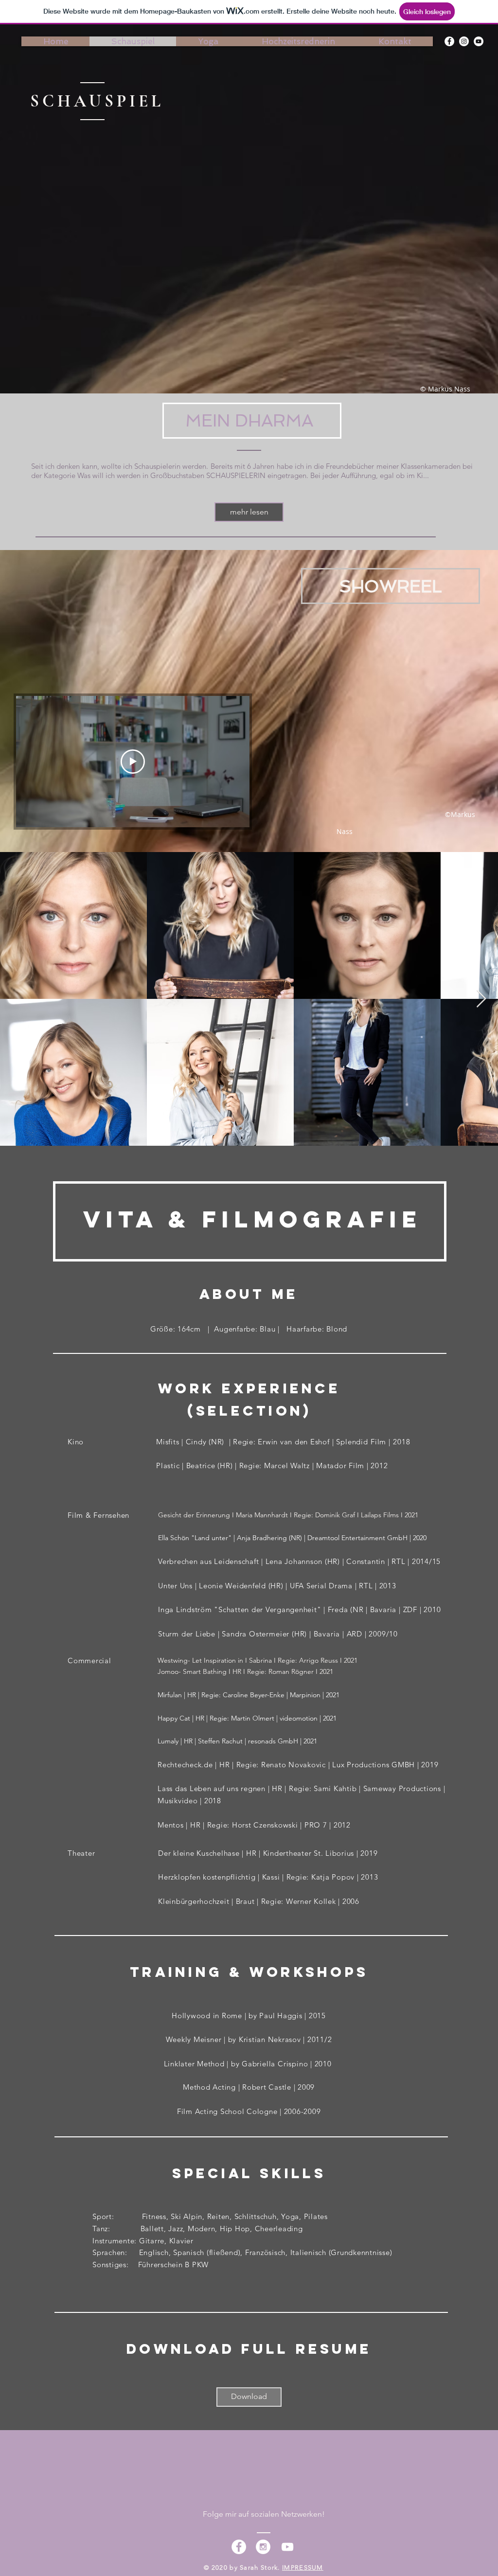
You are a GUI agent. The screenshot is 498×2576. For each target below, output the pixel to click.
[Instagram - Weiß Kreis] (464, 41)
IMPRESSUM (303, 2567)
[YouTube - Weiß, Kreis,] (479, 41)
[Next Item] (481, 999)
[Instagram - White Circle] (263, 2547)
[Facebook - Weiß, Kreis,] (449, 41)
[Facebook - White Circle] (239, 2547)
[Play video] (133, 762)
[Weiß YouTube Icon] (287, 2547)
